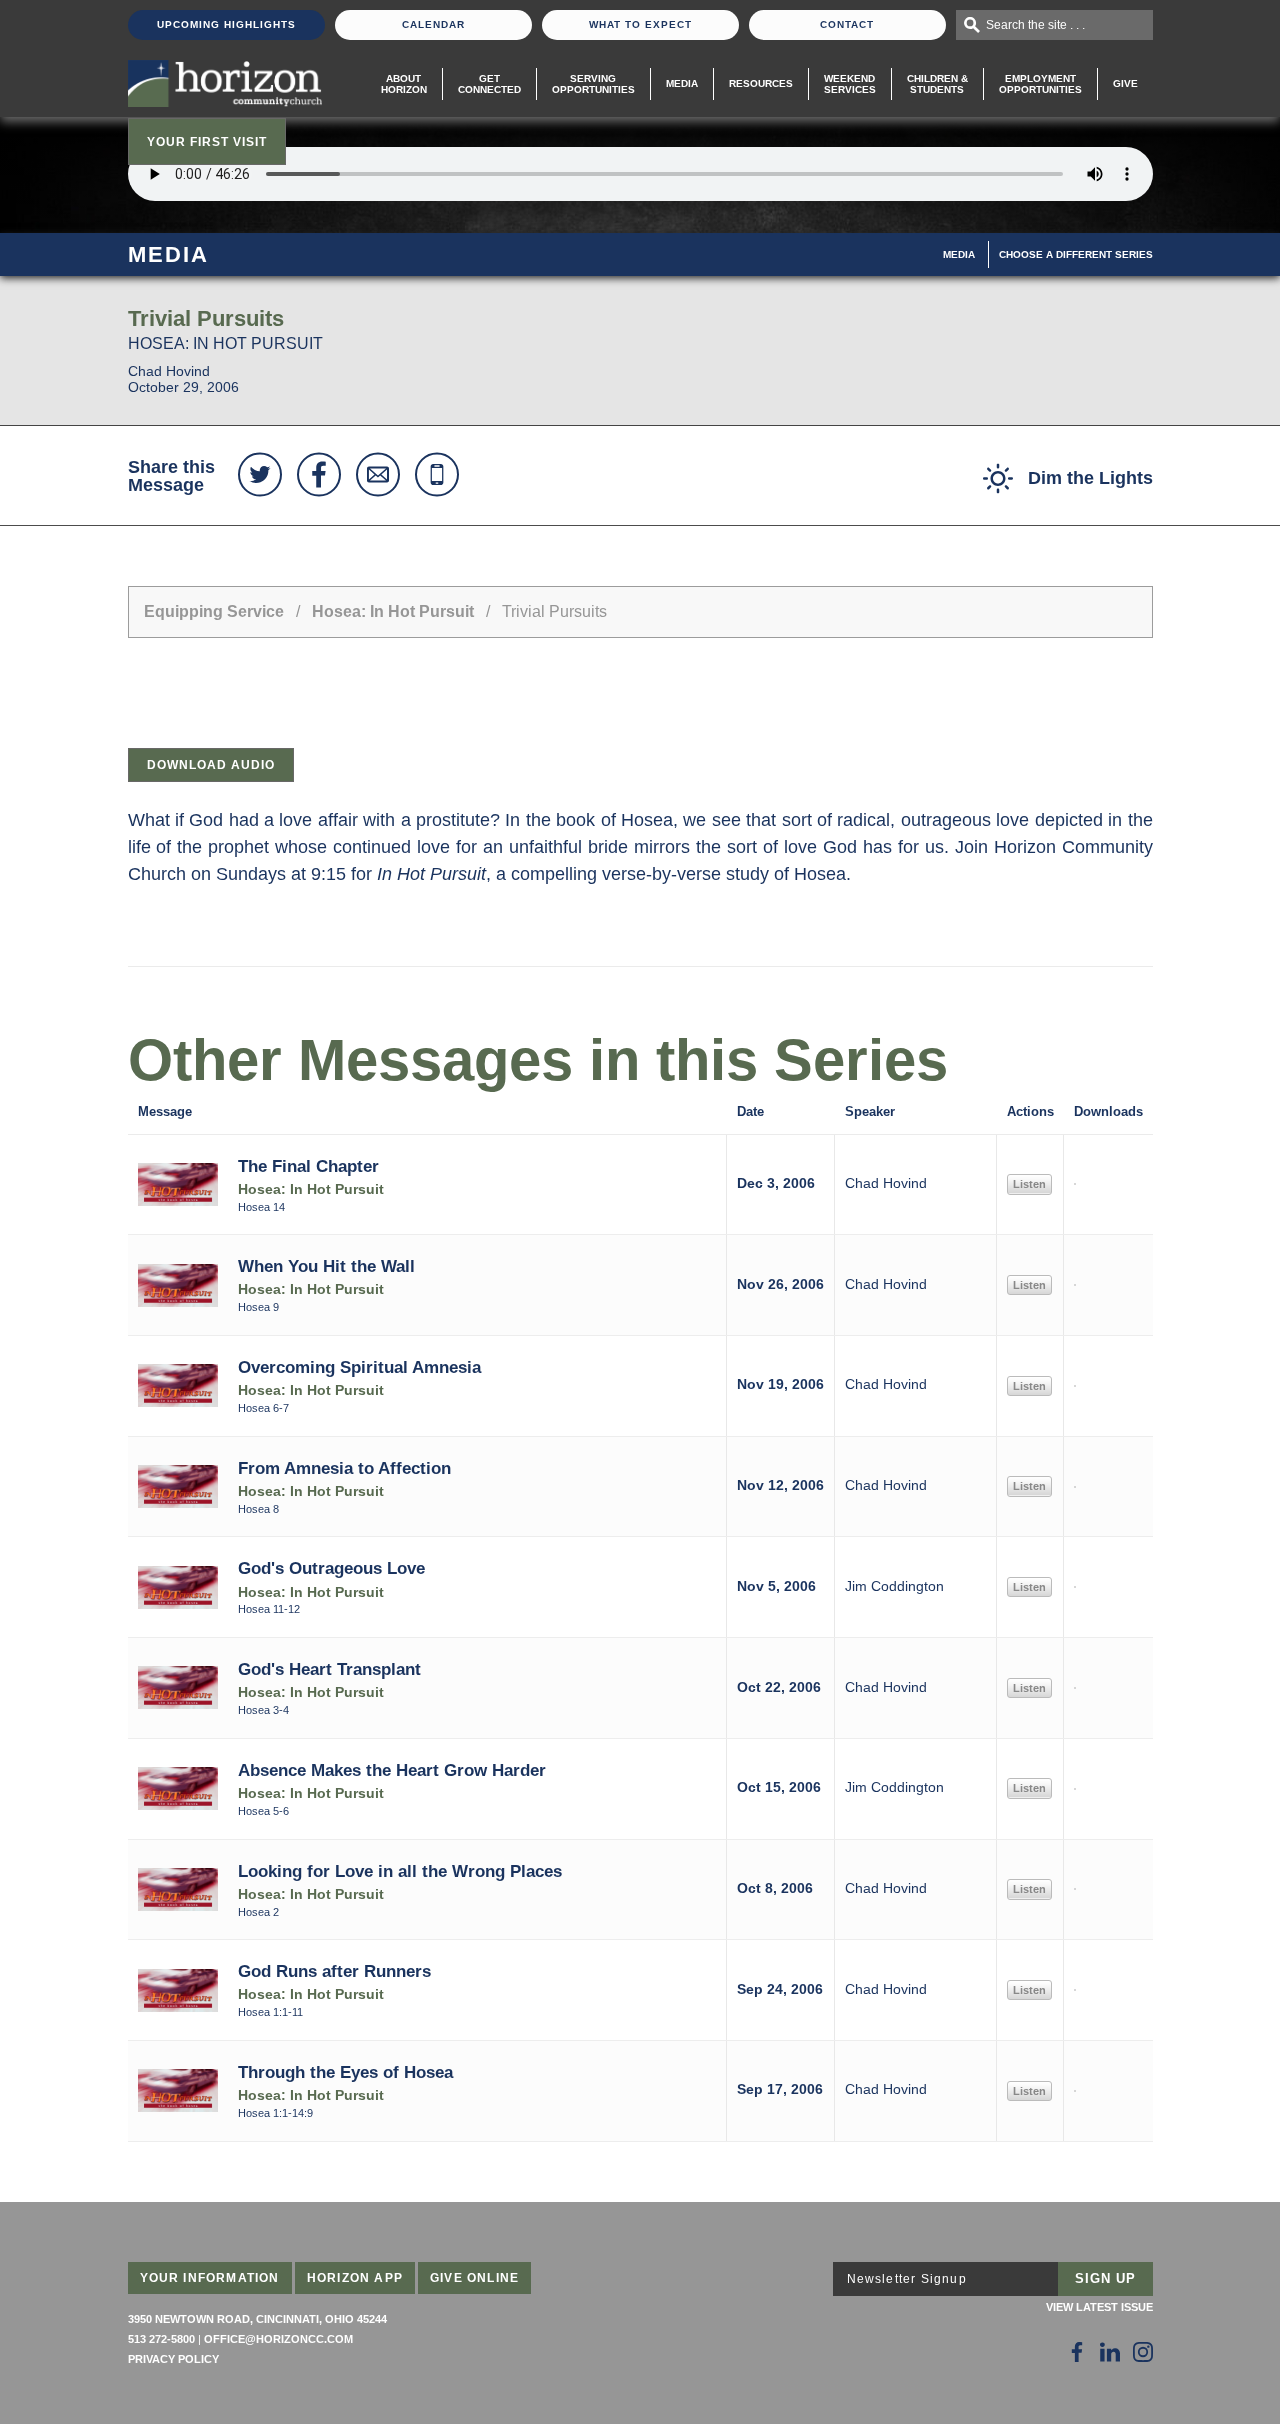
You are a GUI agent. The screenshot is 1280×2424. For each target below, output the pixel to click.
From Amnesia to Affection (344, 1468)
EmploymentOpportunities (1040, 84)
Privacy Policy (173, 2359)
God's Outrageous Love (331, 1568)
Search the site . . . (1035, 25)
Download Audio (211, 765)
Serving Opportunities (593, 84)
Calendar (433, 24)
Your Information (210, 2278)
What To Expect (640, 24)
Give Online (474, 2278)
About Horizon (404, 84)
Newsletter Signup (907, 2279)
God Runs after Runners (334, 1971)
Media (682, 83)
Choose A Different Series (1076, 254)
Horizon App (355, 2278)
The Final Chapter (308, 1166)
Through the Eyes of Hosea (345, 2072)
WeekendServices (850, 84)
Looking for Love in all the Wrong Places (400, 1871)
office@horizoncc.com (278, 2339)
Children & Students (937, 84)
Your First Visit (207, 142)
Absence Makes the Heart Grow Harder (392, 1770)
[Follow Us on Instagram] (1143, 2352)
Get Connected (489, 84)
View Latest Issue (1099, 2307)
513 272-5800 (161, 2339)
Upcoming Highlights (226, 24)
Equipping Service (214, 611)
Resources (761, 83)
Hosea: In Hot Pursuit (395, 611)
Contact (847, 24)
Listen (1029, 1184)
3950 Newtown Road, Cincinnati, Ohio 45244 (257, 2319)
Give (1125, 83)
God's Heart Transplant (329, 1669)
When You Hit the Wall (326, 1266)
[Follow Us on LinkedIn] (1110, 2352)
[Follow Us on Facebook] (1077, 2352)
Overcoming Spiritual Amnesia (359, 1367)
